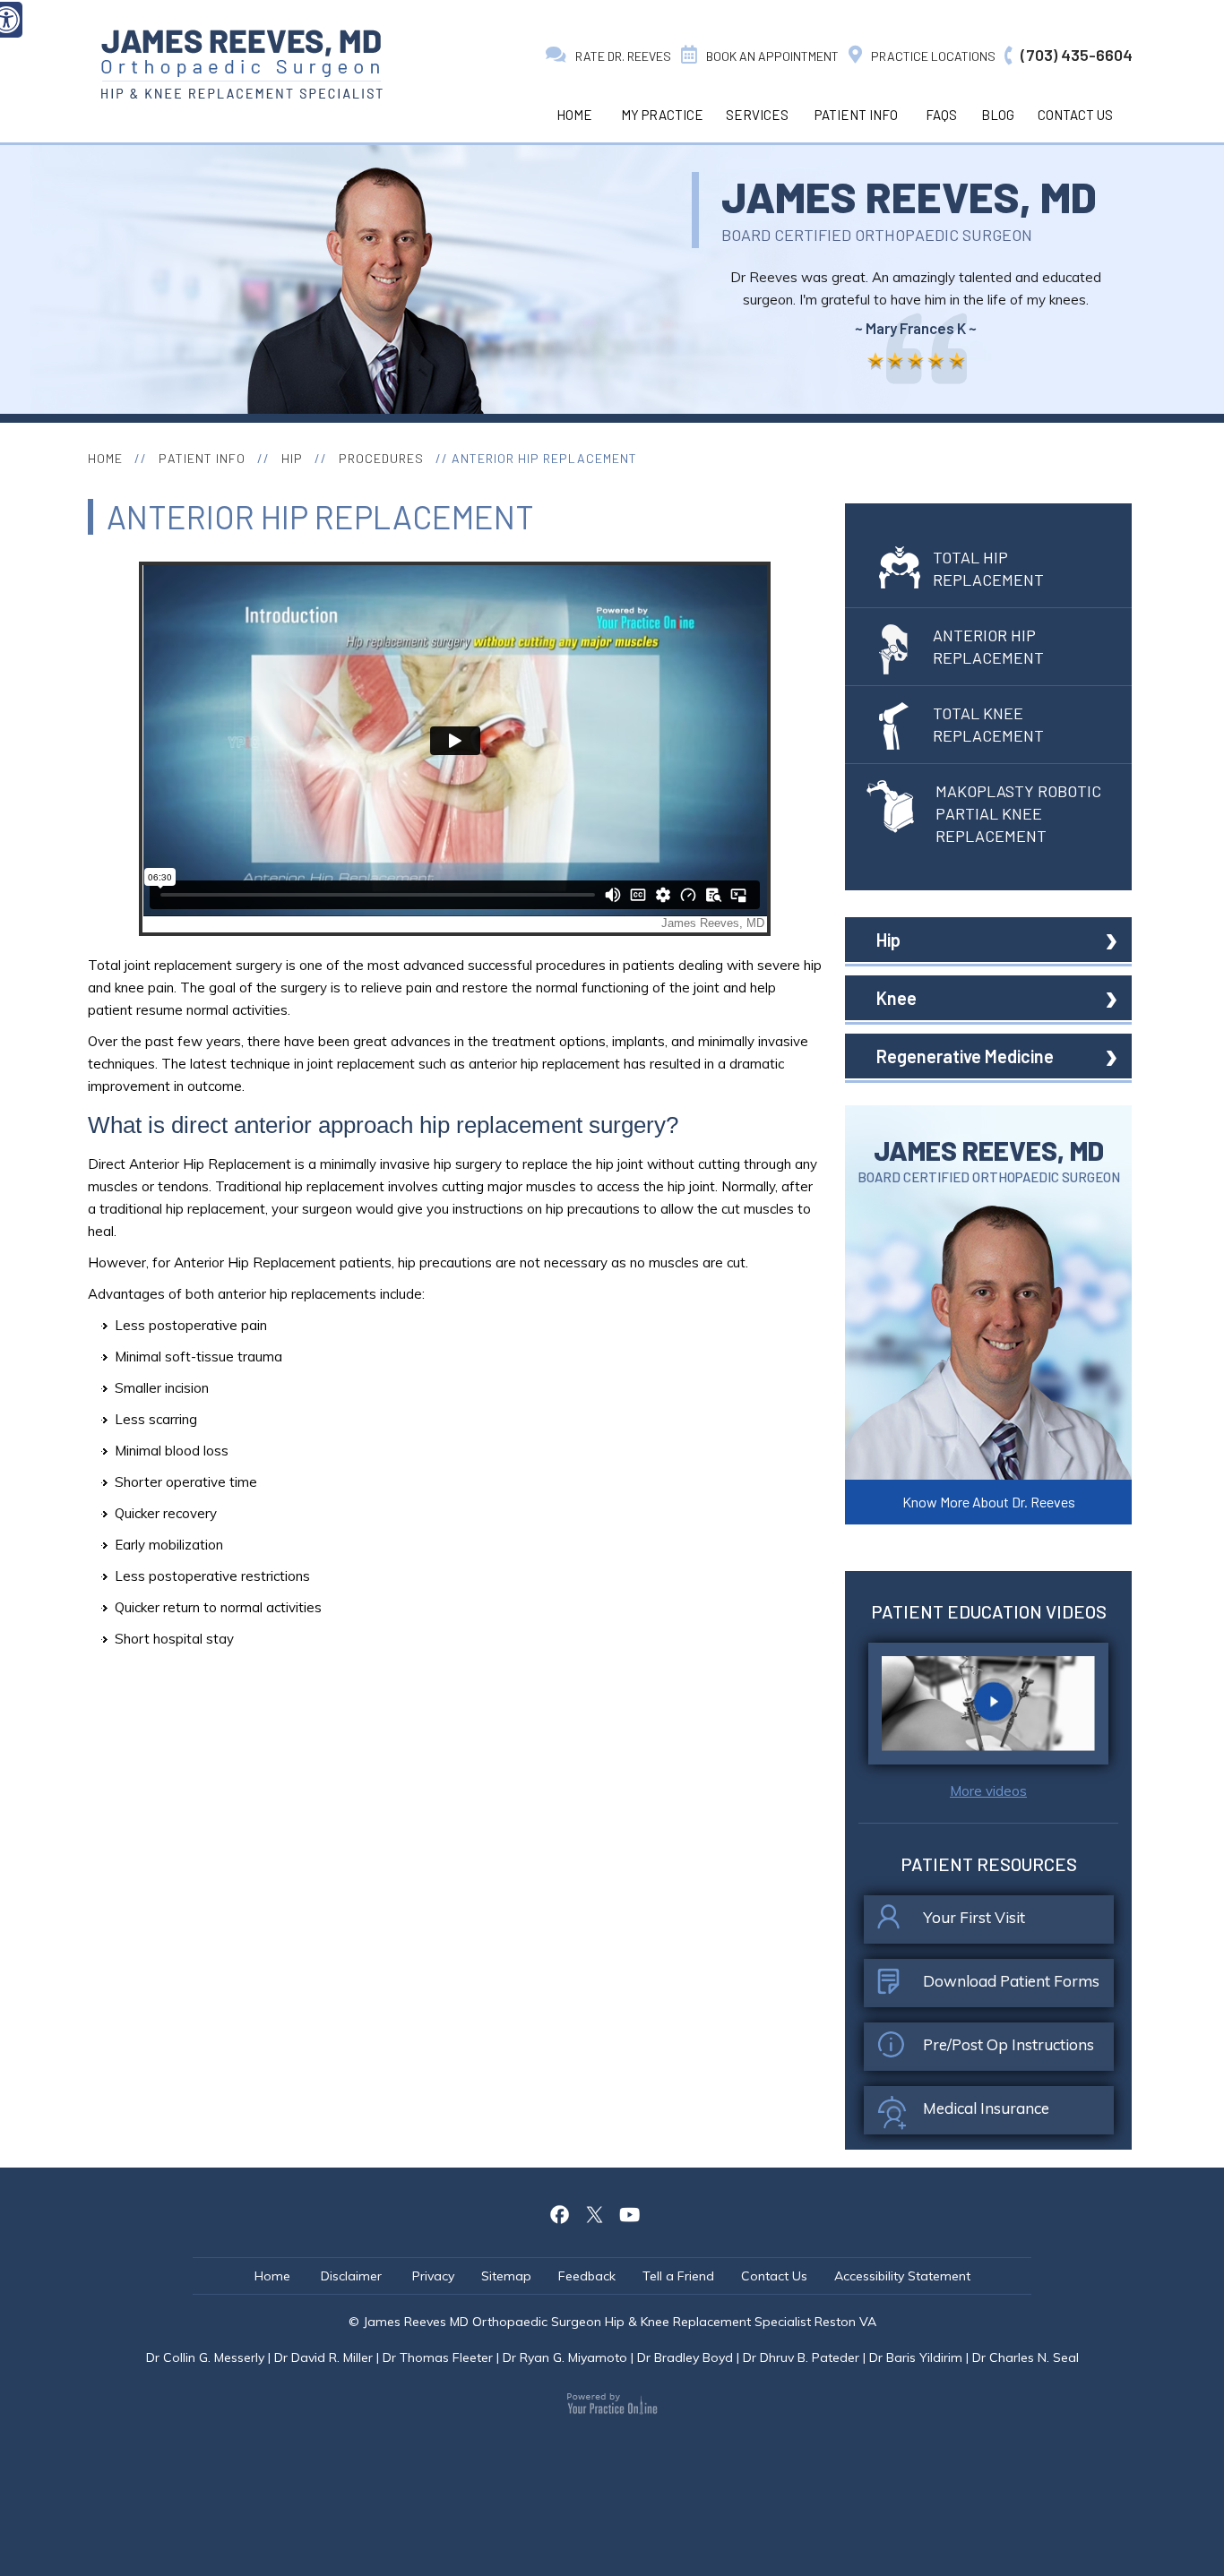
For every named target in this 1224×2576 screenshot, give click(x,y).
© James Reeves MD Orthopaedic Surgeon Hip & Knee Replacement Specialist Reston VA (612, 2322)
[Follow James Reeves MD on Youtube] (630, 2212)
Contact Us (1075, 115)
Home (574, 115)
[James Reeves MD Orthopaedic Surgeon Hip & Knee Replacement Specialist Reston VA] (241, 64)
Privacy (433, 2276)
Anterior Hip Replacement (988, 646)
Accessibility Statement (902, 2276)
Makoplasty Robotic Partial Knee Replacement (1018, 813)
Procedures (381, 458)
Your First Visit (974, 1917)
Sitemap (506, 2276)
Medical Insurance (986, 2108)
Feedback (587, 2276)
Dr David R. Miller (323, 2357)
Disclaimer (353, 2276)
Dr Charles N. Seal (1026, 2357)
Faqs (941, 115)
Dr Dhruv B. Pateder (801, 2357)
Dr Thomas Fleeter (438, 2357)
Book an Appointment (772, 56)
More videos (988, 1791)
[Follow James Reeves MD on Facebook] (560, 2212)
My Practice (662, 115)
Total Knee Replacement (988, 724)
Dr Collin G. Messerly (205, 2357)
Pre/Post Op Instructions (1009, 2044)
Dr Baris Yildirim (916, 2357)
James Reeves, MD (909, 196)
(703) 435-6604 (1077, 55)
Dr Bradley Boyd (685, 2357)
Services (757, 115)
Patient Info (856, 115)
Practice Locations (933, 56)
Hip (292, 458)
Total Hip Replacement (988, 568)
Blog (998, 115)
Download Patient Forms (1011, 1981)
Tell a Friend (678, 2276)
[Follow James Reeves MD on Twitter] (595, 2212)
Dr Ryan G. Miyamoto (565, 2357)
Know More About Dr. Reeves (989, 1502)
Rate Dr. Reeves (623, 56)
